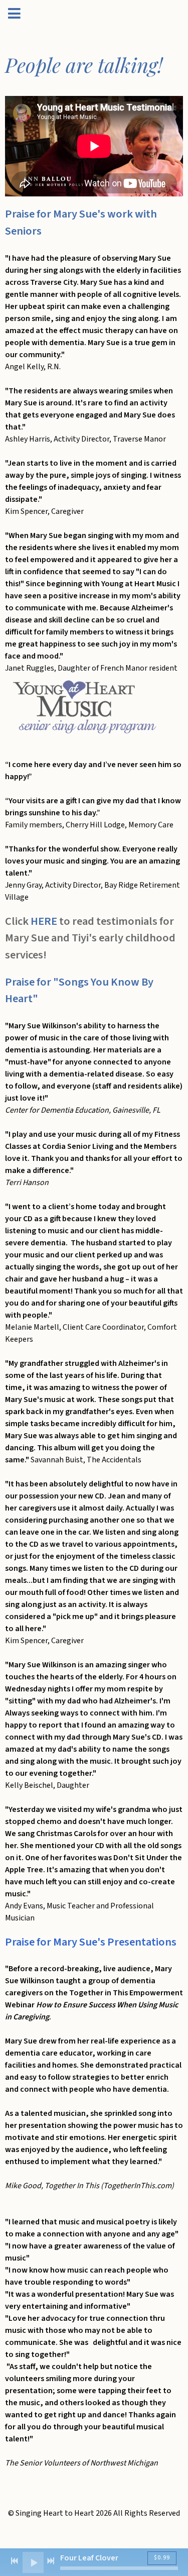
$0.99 (162, 2558)
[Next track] (51, 2561)
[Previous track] (15, 2561)
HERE (44, 921)
